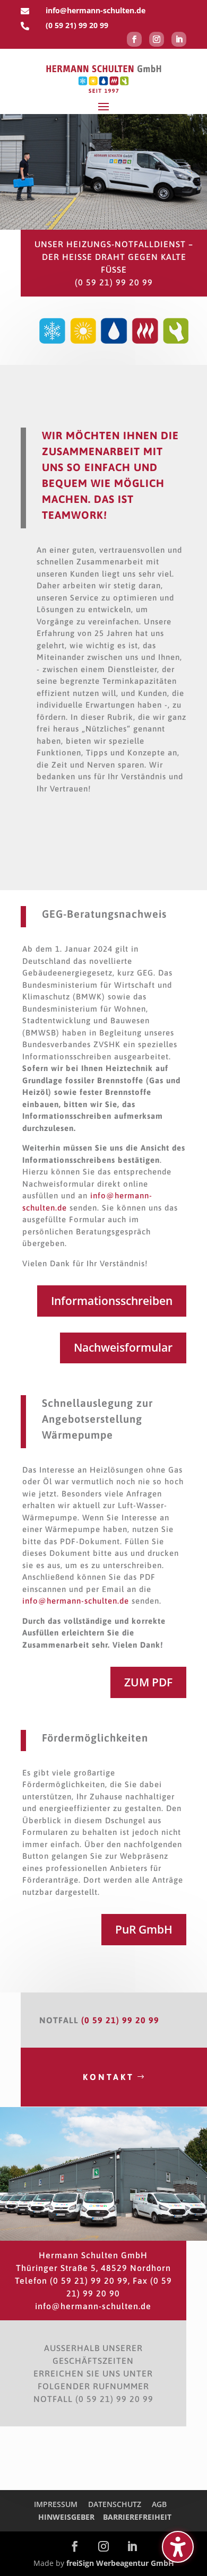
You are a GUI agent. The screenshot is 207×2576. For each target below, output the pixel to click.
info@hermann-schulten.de (76, 1601)
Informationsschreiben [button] (112, 1301)
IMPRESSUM (56, 2504)
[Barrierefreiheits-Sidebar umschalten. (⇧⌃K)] (178, 2547)
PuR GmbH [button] (144, 1929)
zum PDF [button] (148, 1682)
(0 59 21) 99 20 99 (77, 25)
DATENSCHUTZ (115, 2504)
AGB (159, 2504)
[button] (103, 106)
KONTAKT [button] (109, 2077)
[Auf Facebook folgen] (134, 39)
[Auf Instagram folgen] (157, 39)
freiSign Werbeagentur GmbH (120, 2563)
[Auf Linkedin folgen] (179, 39)
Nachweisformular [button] (123, 1347)
